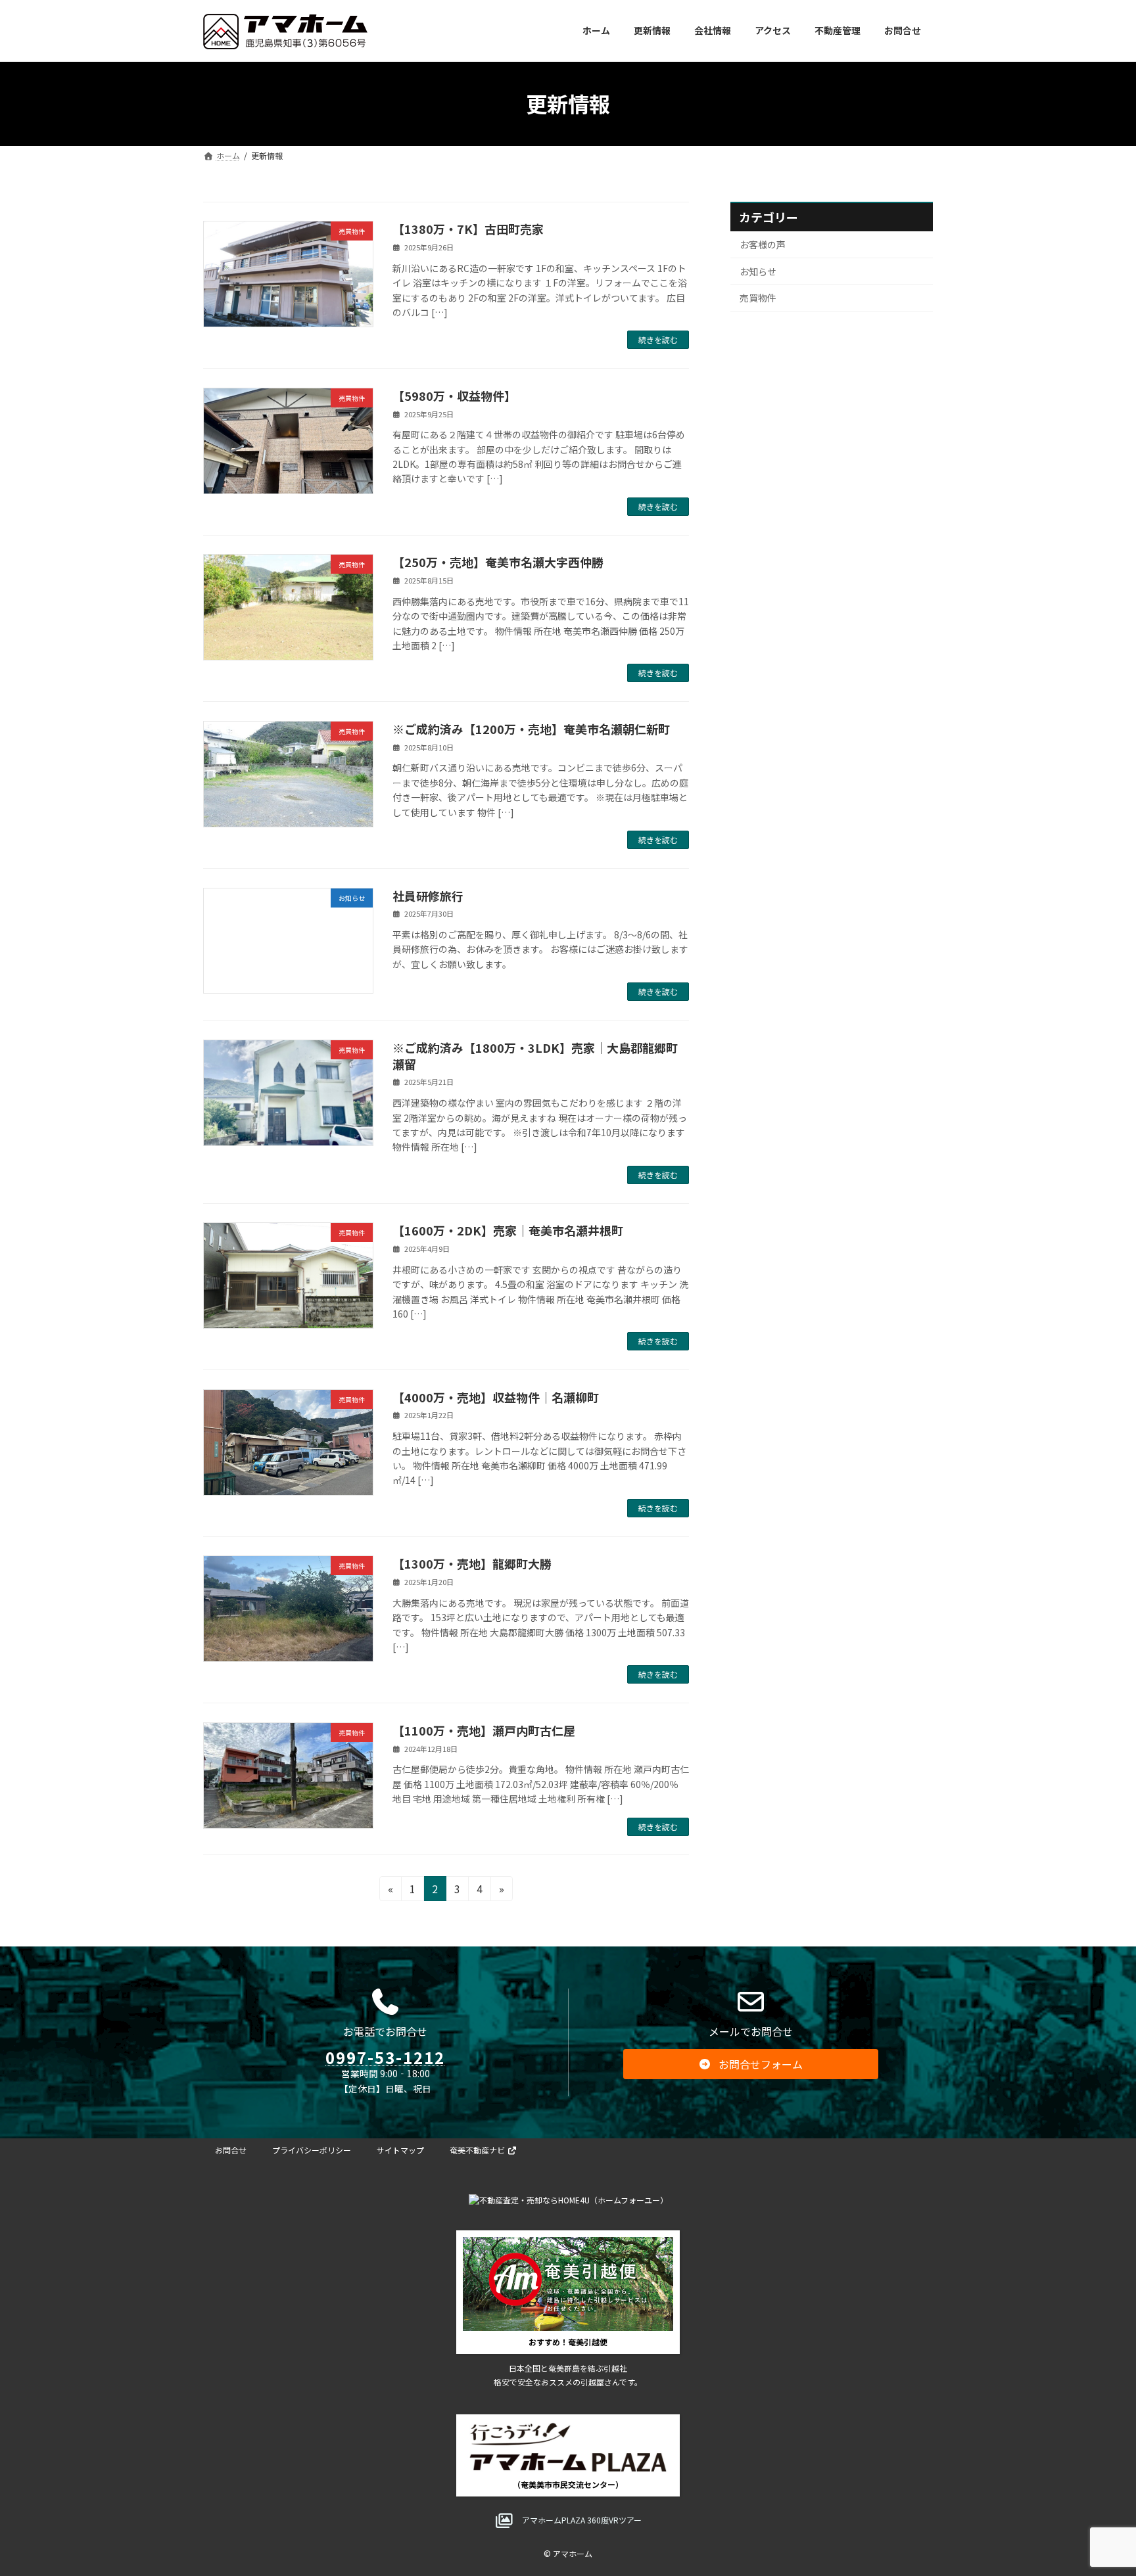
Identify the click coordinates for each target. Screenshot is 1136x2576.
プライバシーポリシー (312, 2150)
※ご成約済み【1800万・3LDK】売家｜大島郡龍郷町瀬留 (535, 1056)
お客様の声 (763, 244)
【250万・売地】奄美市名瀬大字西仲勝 (498, 562)
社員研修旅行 (428, 896)
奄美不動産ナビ (478, 2150)
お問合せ (231, 2150)
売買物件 (758, 298)
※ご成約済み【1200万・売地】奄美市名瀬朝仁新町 (531, 729)
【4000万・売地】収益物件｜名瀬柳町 (496, 1397)
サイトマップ (400, 2150)
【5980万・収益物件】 (454, 396)
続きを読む (658, 339)
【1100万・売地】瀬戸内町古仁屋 (484, 1730)
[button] (751, 2064)
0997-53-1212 (385, 2057)
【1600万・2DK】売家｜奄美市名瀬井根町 (508, 1230)
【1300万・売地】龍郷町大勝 (472, 1563)
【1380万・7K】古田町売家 (468, 229)
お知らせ (758, 271)
